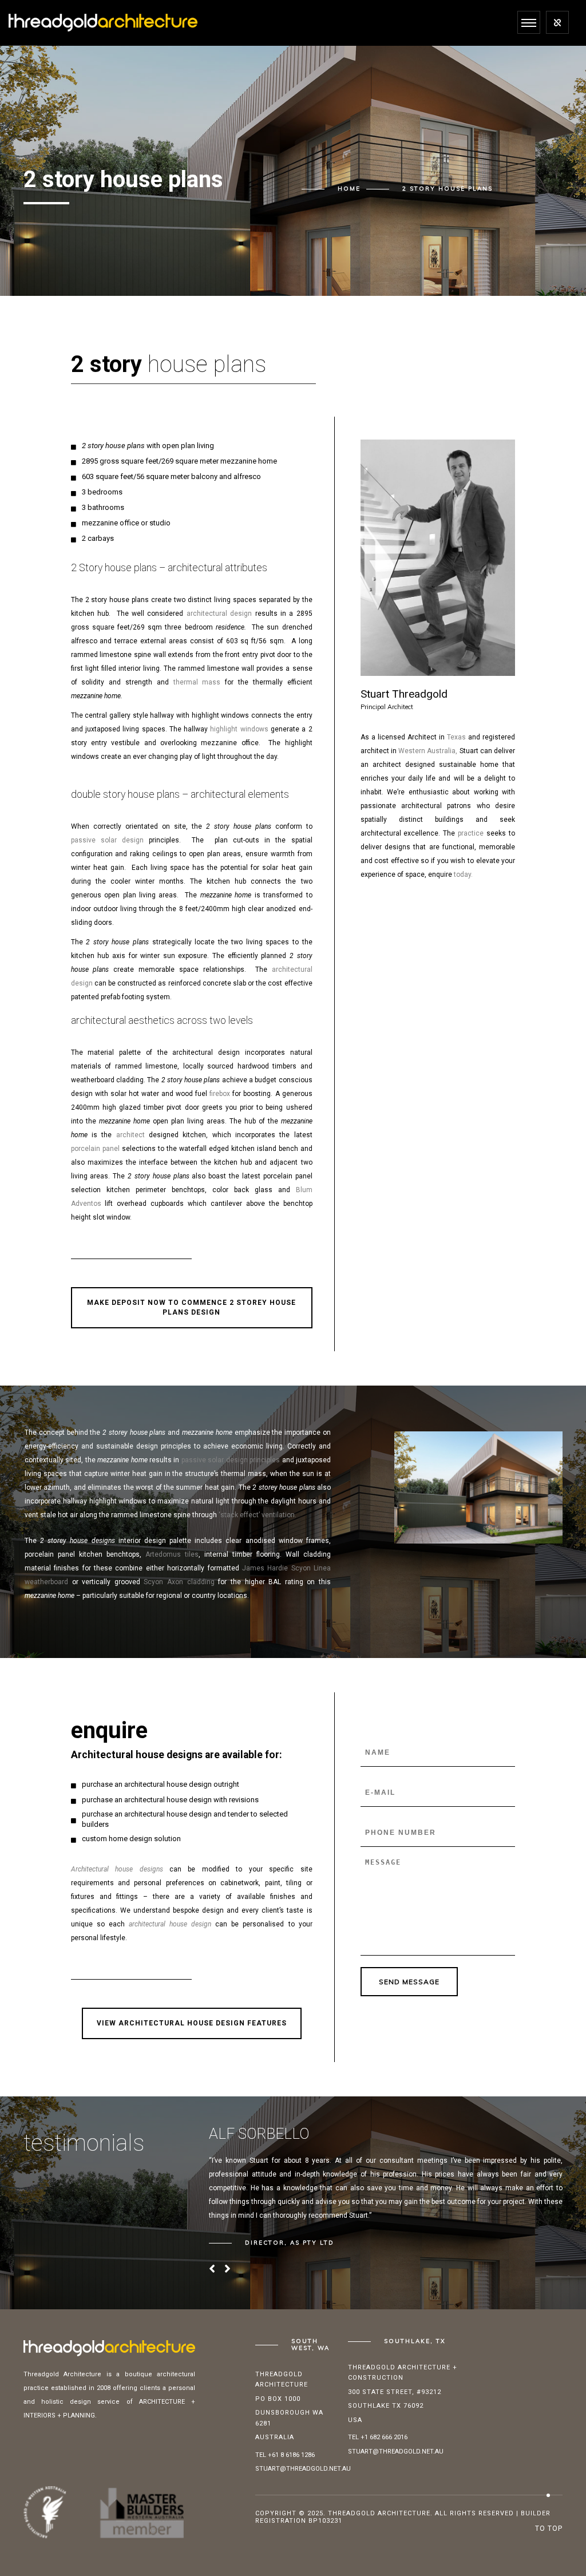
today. (463, 875)
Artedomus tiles (172, 1554)
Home (349, 189)
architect (130, 1135)
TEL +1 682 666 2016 (378, 2437)
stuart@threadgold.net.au (303, 2469)
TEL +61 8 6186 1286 (285, 2455)
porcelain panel (95, 1149)
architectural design (219, 614)
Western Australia (427, 751)
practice (471, 833)
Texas (456, 737)
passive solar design (108, 840)
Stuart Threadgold (404, 694)
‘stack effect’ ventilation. (258, 1515)
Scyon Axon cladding (179, 1582)
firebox (220, 1094)
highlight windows (239, 729)
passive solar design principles (231, 1460)
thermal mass (197, 682)
